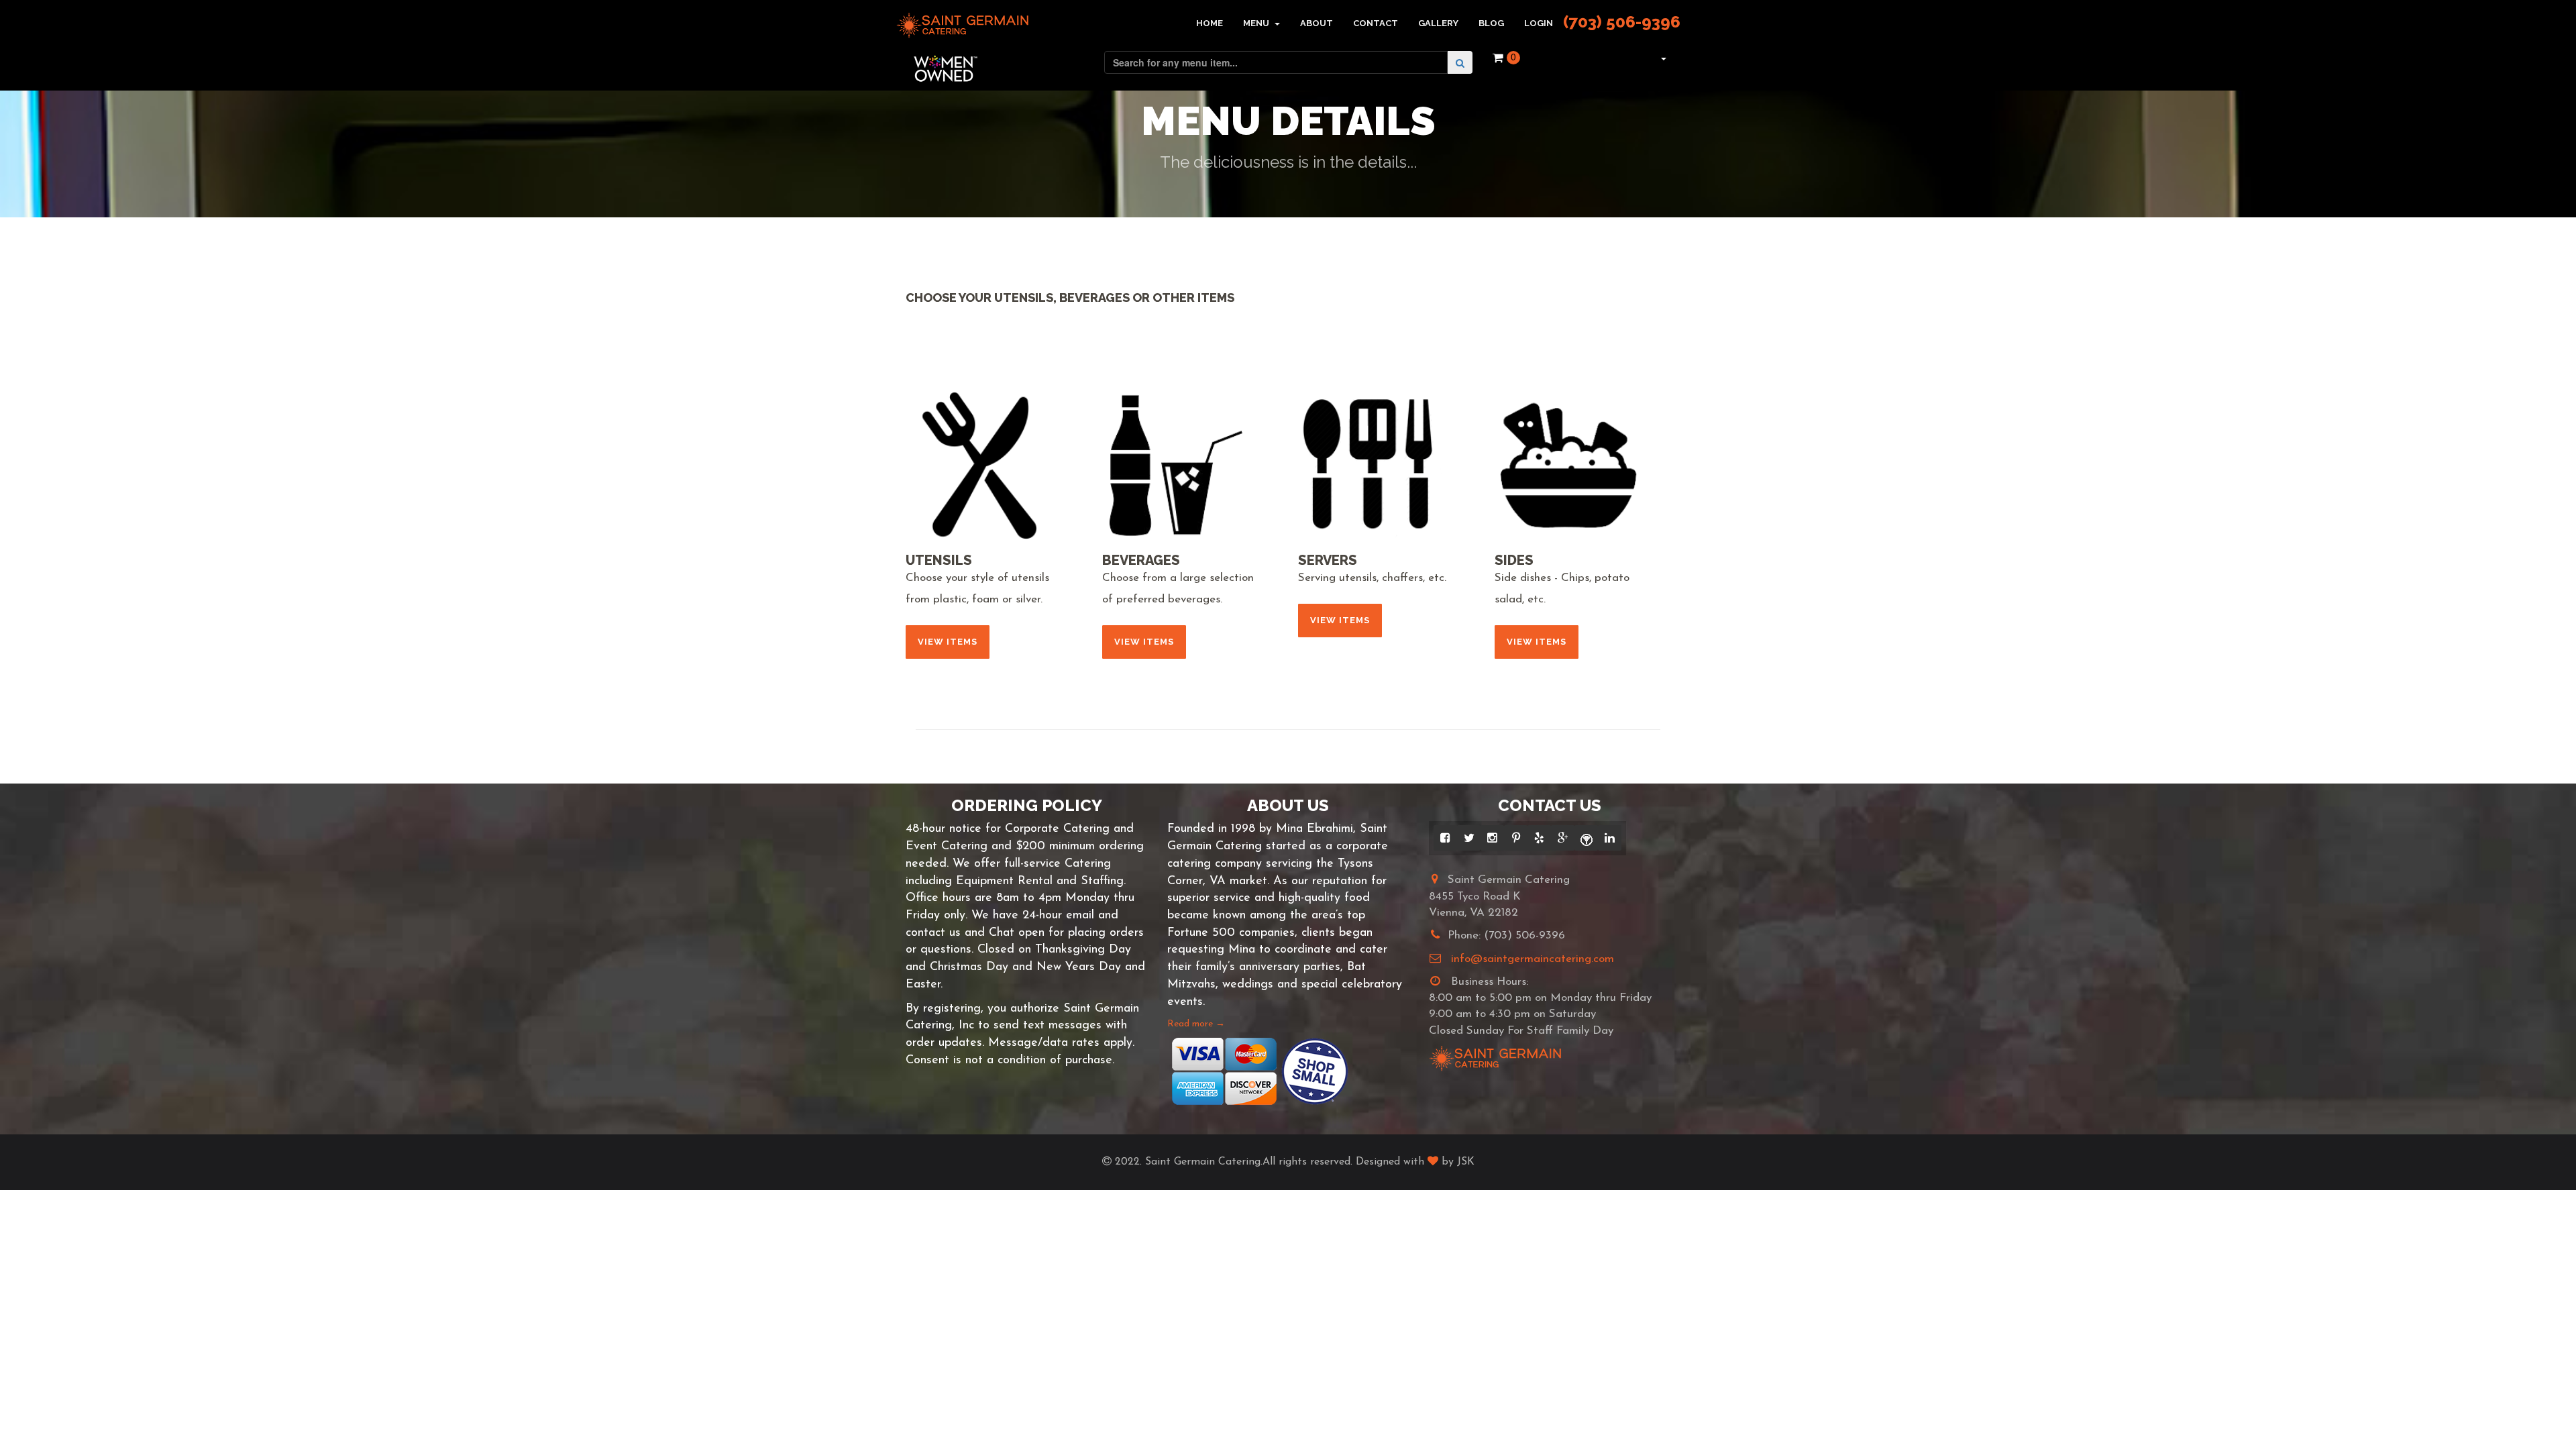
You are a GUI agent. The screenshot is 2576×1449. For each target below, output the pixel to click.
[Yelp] (1539, 838)
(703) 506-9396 (1622, 22)
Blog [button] (1491, 23)
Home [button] (1210, 23)
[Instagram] (1492, 838)
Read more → (1196, 1024)
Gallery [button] (1438, 23)
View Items (948, 642)
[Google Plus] (1563, 838)
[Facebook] (1445, 838)
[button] (1662, 58)
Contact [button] (1376, 23)
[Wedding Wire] (1586, 838)
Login (1539, 23)
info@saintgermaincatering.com (1533, 959)
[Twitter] (1469, 838)
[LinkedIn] (1610, 838)
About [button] (1317, 23)
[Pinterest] (1516, 838)
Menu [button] (1257, 23)
